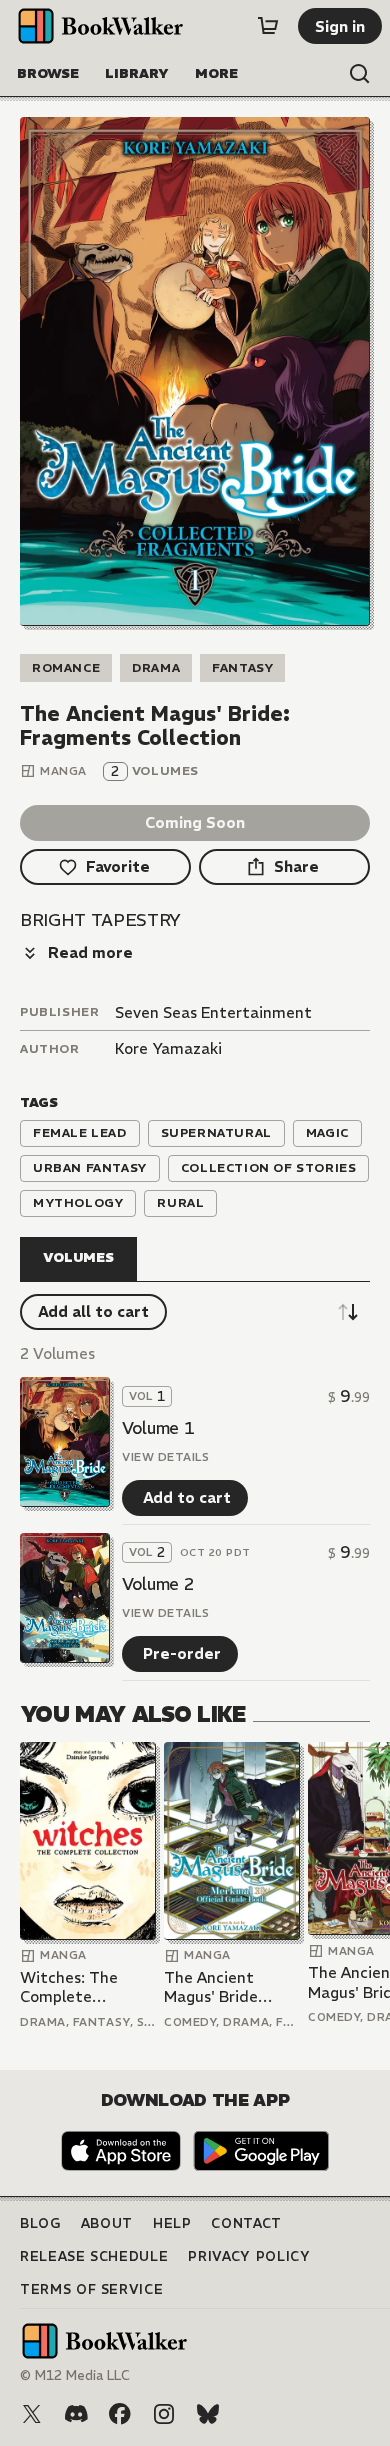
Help (172, 2223)
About (107, 2223)
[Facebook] (120, 2414)
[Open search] (360, 74)
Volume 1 (158, 1428)
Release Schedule (94, 2256)
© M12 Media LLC (75, 2375)
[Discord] (76, 2414)
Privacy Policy (249, 2256)
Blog (40, 2223)
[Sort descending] (348, 1312)
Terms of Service (91, 2289)
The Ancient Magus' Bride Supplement (211, 1987)
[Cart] (268, 26)
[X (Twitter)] (32, 2414)
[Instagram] (164, 2414)
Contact (246, 2223)
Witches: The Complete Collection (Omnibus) (69, 1987)
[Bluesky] (208, 2414)
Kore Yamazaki (168, 1048)
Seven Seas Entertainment (213, 1012)
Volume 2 (158, 1584)
